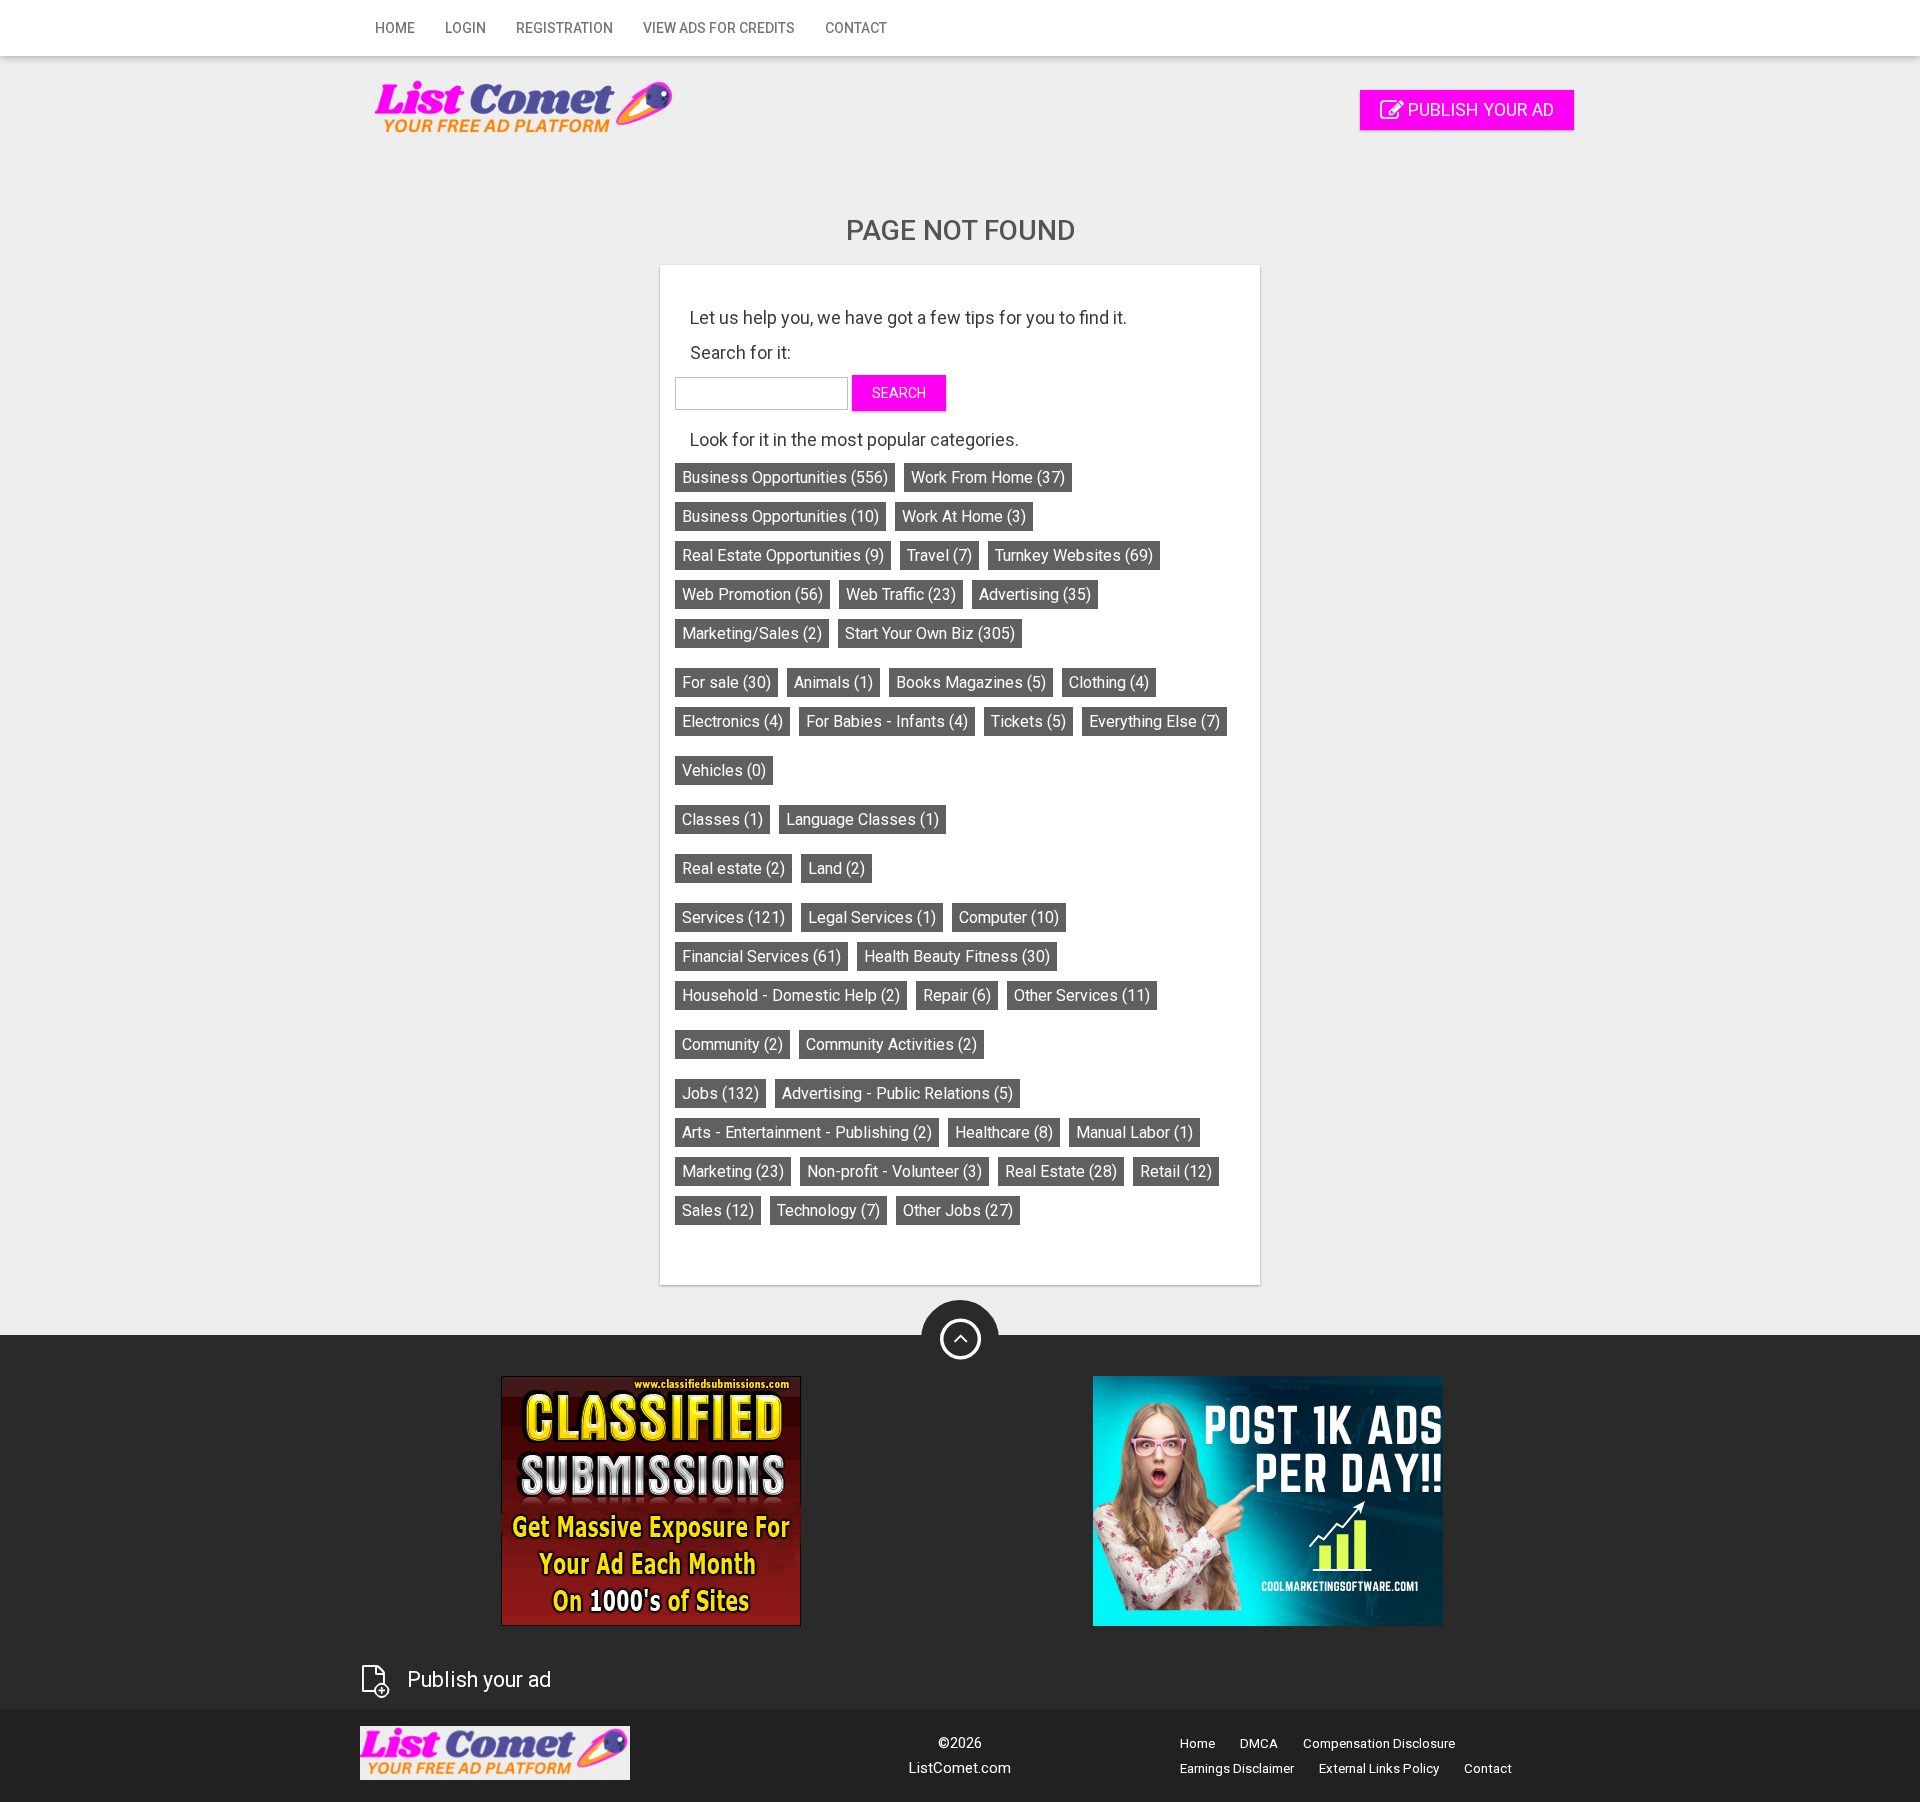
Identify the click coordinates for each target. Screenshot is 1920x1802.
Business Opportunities (785, 477)
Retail (1176, 1171)
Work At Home (964, 516)
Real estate (733, 868)
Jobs (720, 1093)
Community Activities (891, 1044)
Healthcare (1004, 1132)
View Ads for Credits (719, 28)
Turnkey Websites (1074, 555)
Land (836, 868)
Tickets (1028, 721)
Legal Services (872, 917)
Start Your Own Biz (930, 633)
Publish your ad (1479, 109)
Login (465, 28)
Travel (939, 555)
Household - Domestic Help (791, 995)
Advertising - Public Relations (897, 1093)
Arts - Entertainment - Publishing (807, 1132)
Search (899, 393)
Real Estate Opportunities (783, 555)
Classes (722, 819)
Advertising (1035, 594)
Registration (564, 28)
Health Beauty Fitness (957, 956)
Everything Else (1154, 721)
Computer (1009, 917)
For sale (726, 682)
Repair (957, 995)
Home (395, 28)
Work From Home (988, 477)
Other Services (1082, 995)
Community (732, 1044)
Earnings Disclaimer (1237, 1768)
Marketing (733, 1171)
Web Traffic (901, 594)
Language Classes (862, 819)
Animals (833, 682)
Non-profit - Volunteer (894, 1171)
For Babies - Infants (887, 721)
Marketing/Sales (752, 633)
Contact (856, 28)
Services (733, 917)
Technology (828, 1210)
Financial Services (761, 956)
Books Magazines (971, 682)
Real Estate (1061, 1171)
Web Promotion (752, 594)
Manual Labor (1134, 1132)
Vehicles (724, 770)
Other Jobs (958, 1210)
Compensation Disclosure (1379, 1743)
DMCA (1259, 1743)
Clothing (1109, 682)
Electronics (732, 721)
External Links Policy (1379, 1768)
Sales (718, 1210)
